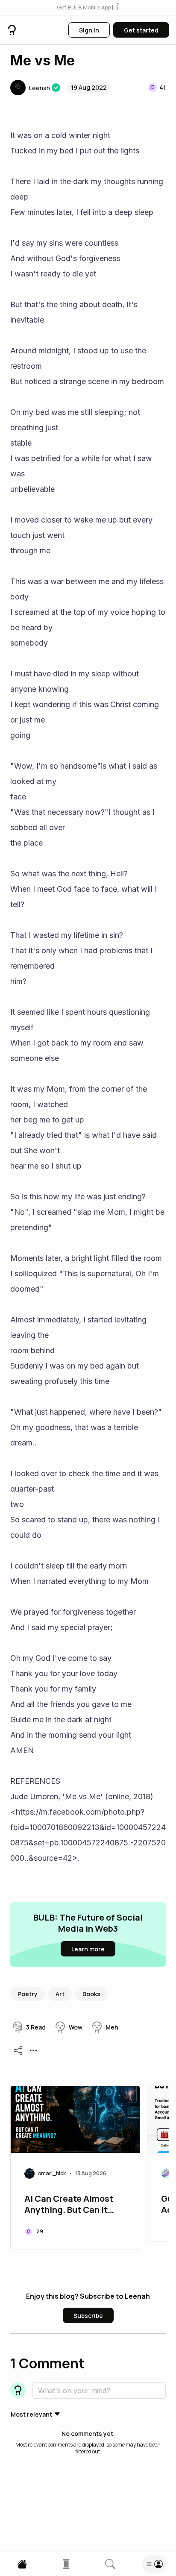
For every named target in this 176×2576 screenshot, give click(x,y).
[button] (88, 8)
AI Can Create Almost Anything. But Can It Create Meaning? (69, 2205)
